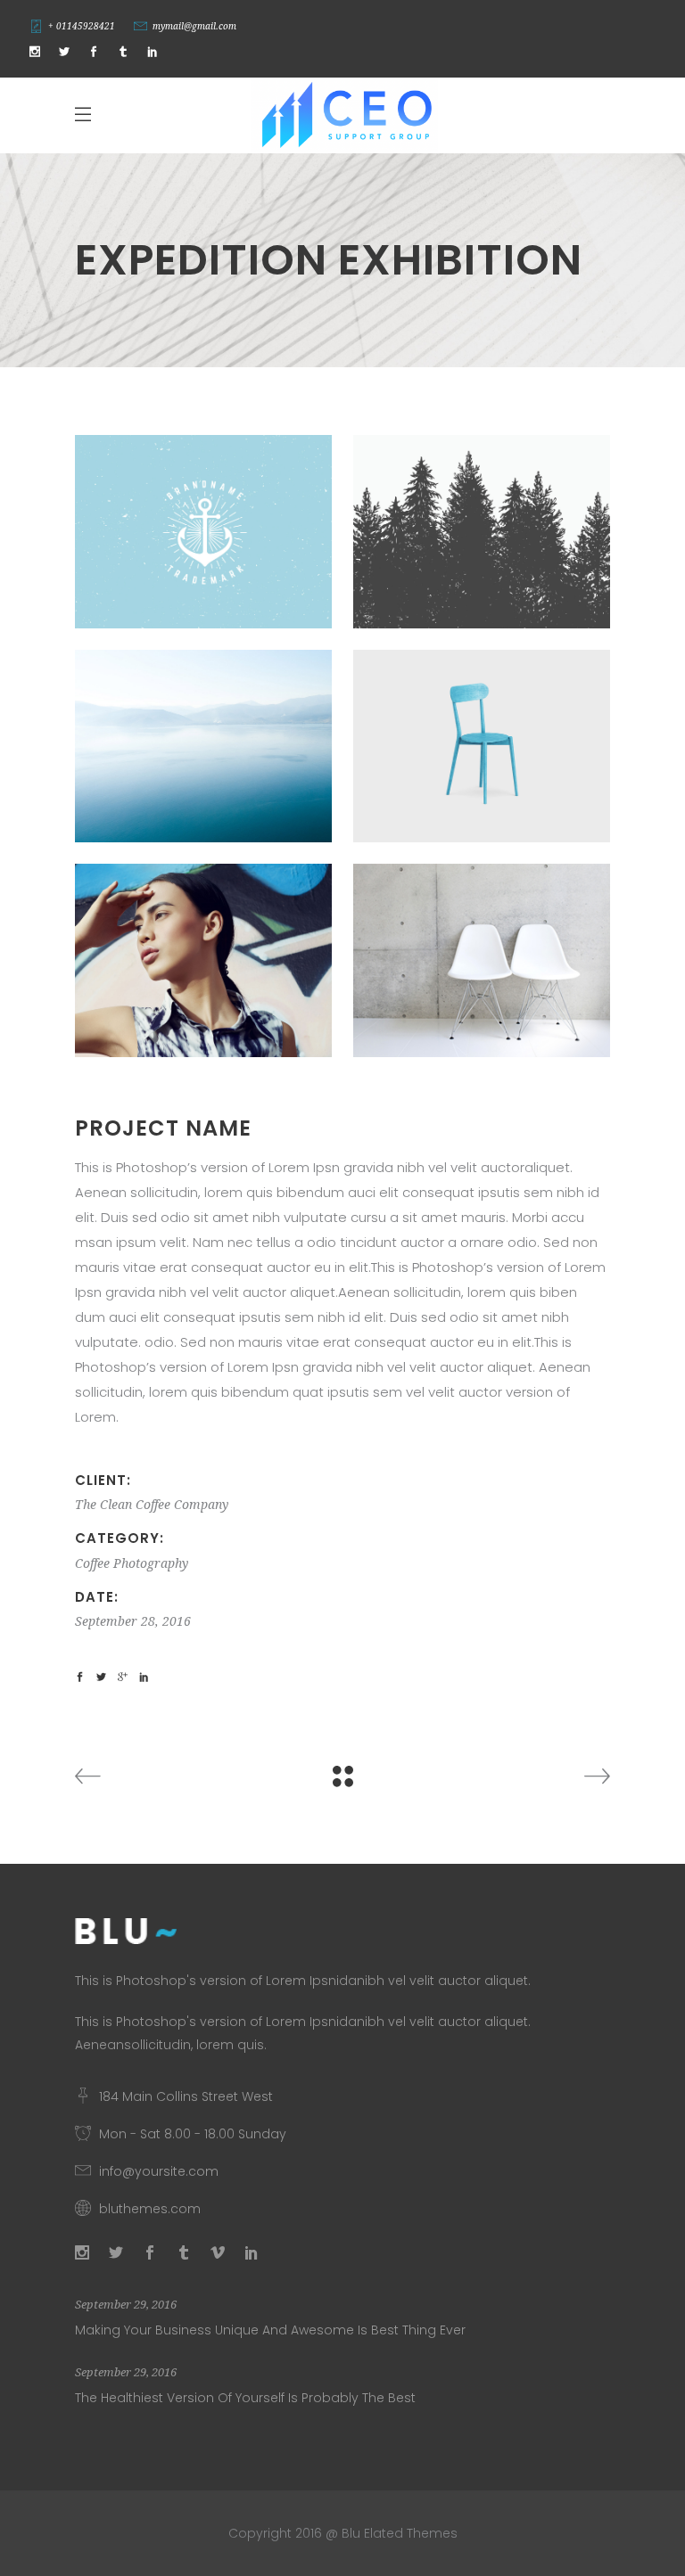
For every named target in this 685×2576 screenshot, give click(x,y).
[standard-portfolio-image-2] (203, 532)
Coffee (92, 1563)
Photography (151, 1563)
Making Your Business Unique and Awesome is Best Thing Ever (270, 2330)
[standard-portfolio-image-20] (203, 747)
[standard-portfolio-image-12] (203, 960)
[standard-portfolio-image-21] (482, 960)
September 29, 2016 (126, 2305)
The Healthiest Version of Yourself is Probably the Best (245, 2398)
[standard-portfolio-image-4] (482, 532)
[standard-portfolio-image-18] (482, 747)
